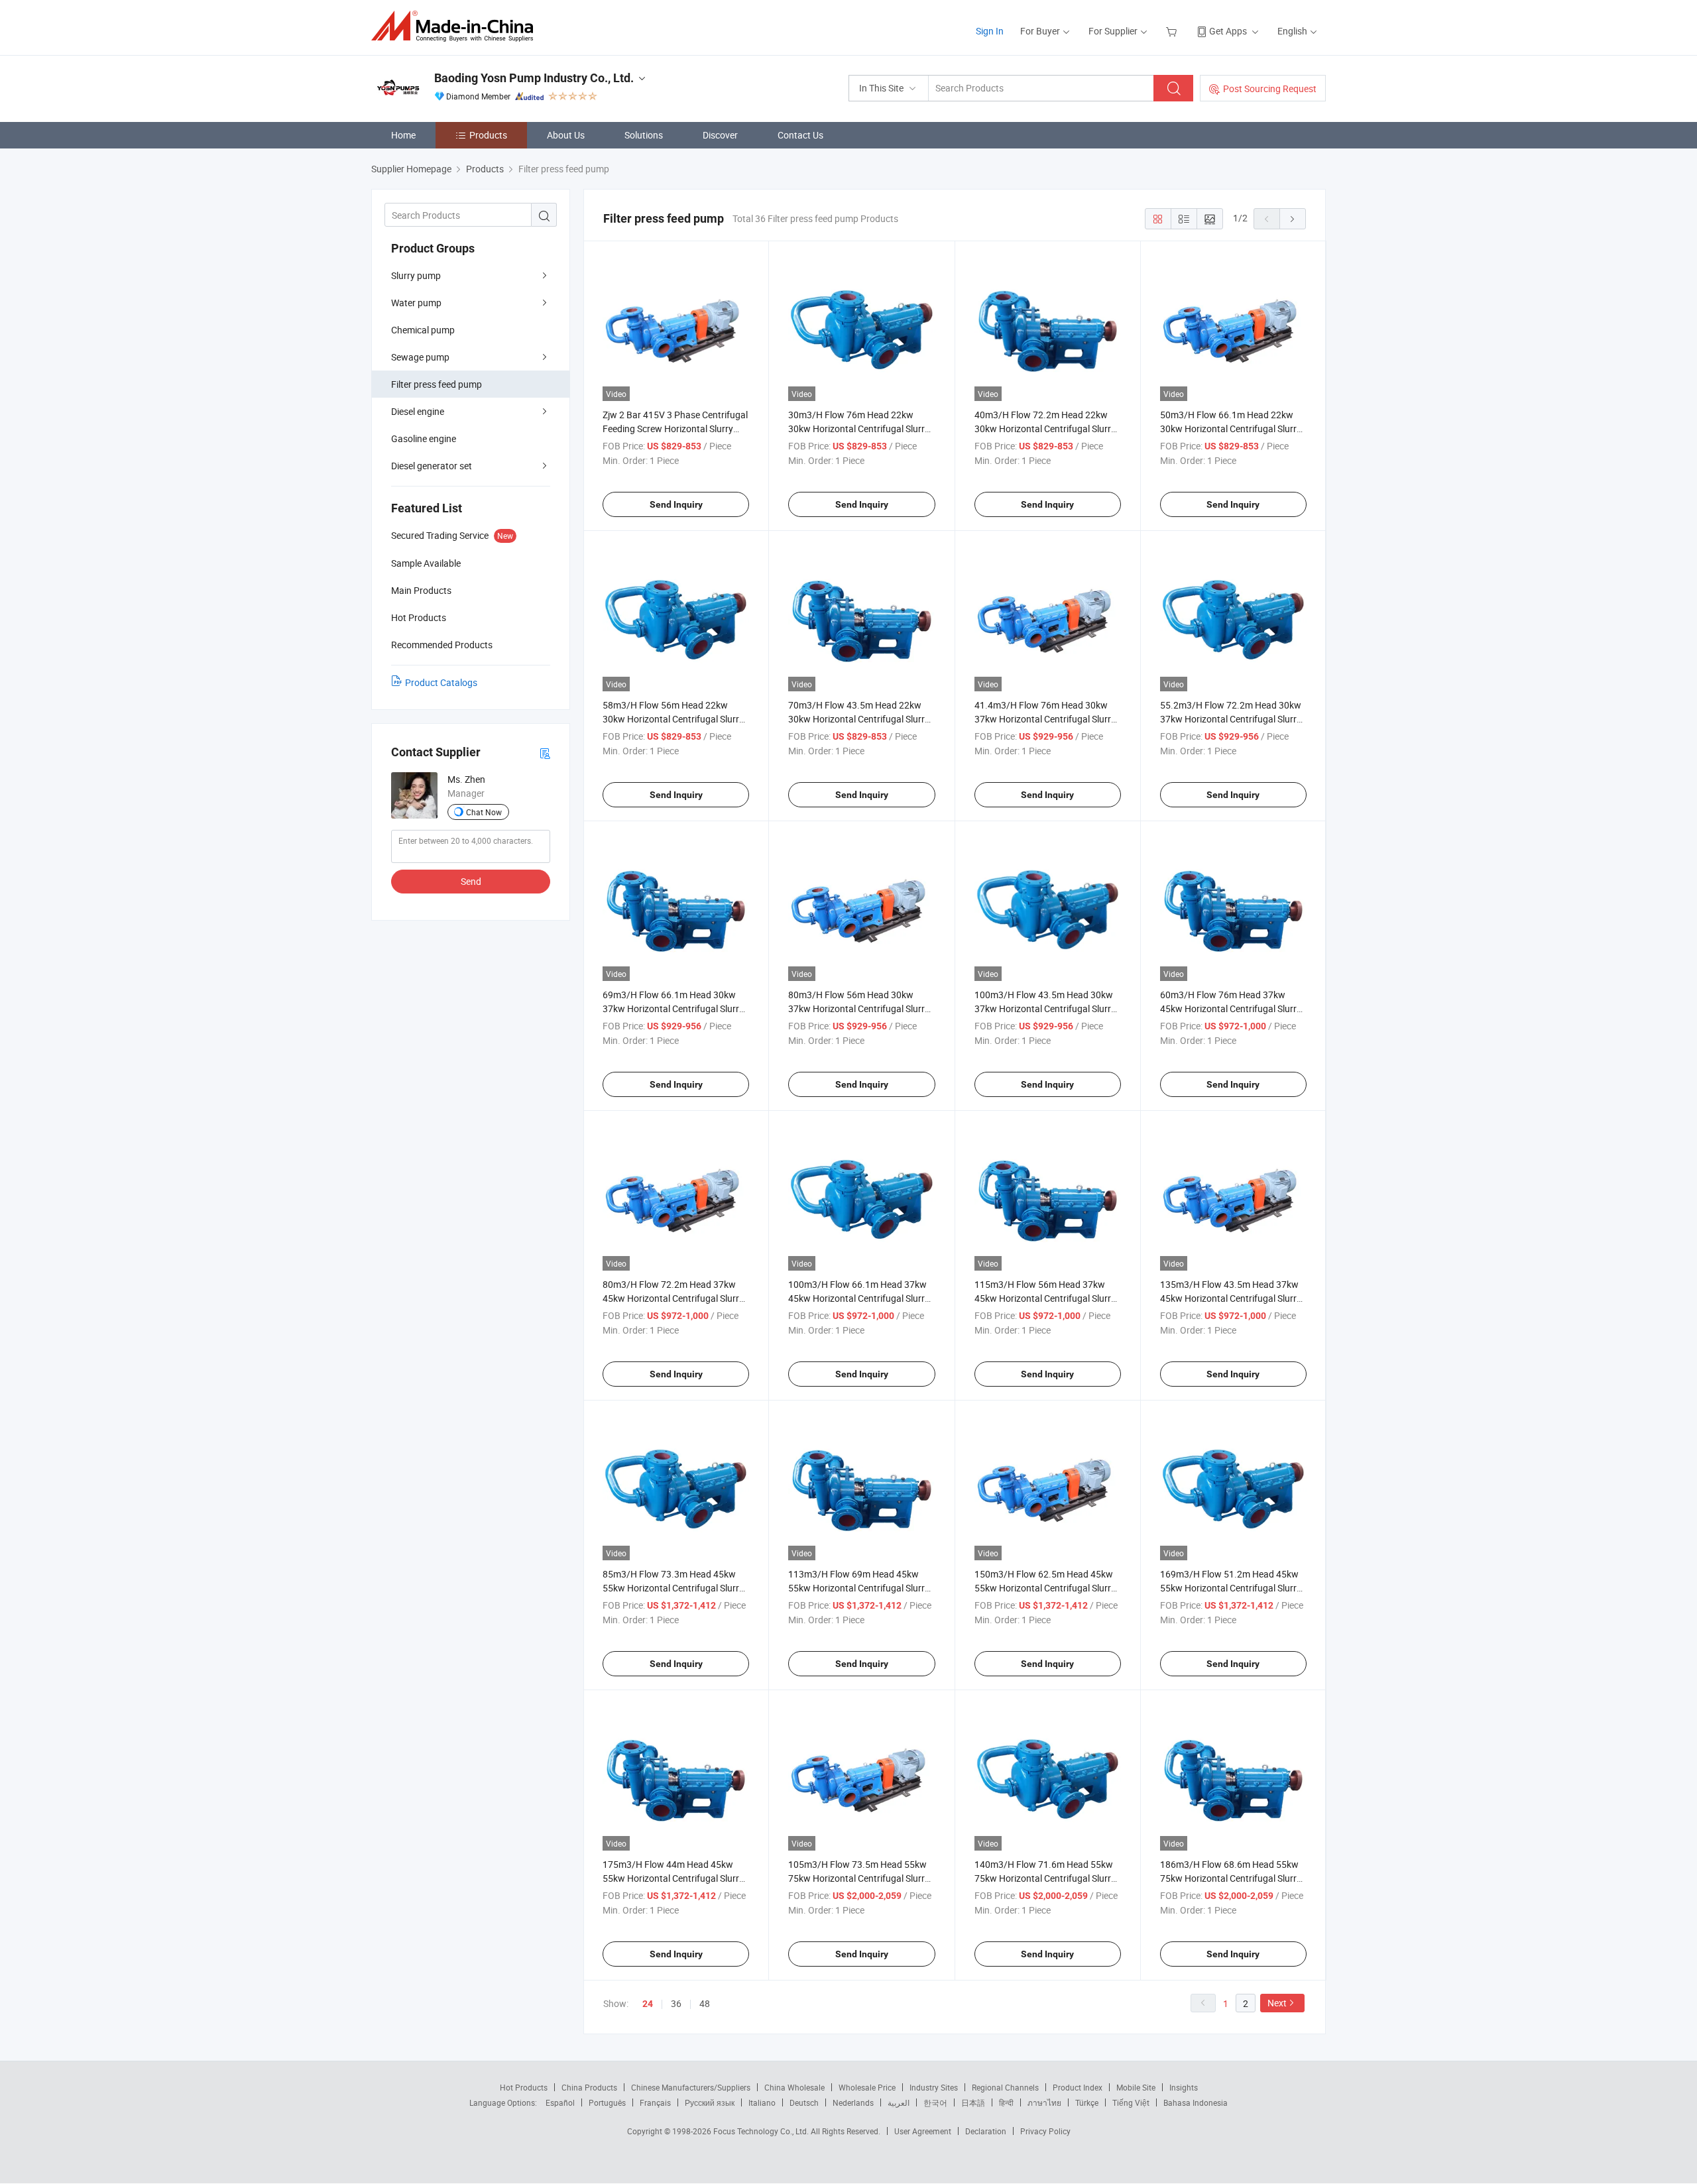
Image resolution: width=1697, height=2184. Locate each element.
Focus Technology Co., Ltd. (762, 2131)
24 (648, 2004)
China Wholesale (794, 2087)
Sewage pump (420, 357)
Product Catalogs (441, 682)
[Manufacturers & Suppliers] (456, 26)
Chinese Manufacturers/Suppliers (691, 2087)
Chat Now (484, 812)
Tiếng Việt (1131, 2102)
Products (488, 135)
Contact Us (800, 135)
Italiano (762, 2102)
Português (607, 2102)
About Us (566, 135)
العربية (899, 2102)
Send (471, 881)
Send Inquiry (676, 504)
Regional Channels (1005, 2087)
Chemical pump (423, 330)
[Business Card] (545, 753)
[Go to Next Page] (1293, 219)
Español (560, 2102)
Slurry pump (416, 275)
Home (403, 135)
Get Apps (1228, 31)
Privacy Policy (1045, 2131)
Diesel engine (418, 411)
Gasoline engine (424, 438)
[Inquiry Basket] (1173, 31)
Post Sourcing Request (1270, 88)
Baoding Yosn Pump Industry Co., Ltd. (534, 78)
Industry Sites (934, 2087)
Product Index (1078, 2087)
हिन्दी (1006, 2102)
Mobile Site (1136, 2087)
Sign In (990, 31)
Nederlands (853, 2102)
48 (705, 2003)
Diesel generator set (432, 466)
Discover (720, 135)
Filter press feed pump (437, 384)
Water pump (416, 303)
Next (1277, 2003)
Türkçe (1087, 2102)
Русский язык (710, 2102)
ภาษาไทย (1044, 2102)
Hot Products (524, 2087)
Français (655, 2102)
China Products (589, 2087)
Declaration (986, 2131)
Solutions (644, 135)
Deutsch (804, 2102)
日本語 (973, 2102)
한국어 (935, 2102)
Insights (1184, 2087)
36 (676, 2003)
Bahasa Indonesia (1196, 2102)
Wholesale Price (867, 2087)
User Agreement (923, 2131)
